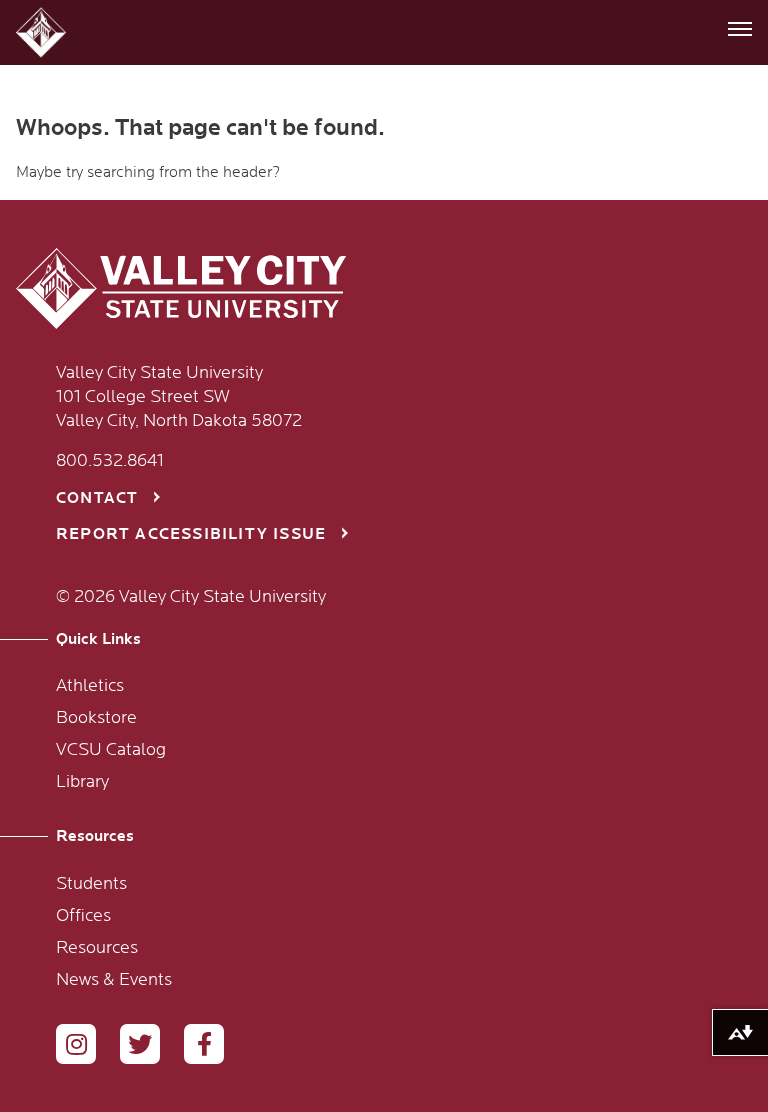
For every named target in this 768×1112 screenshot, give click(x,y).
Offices (83, 916)
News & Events (114, 980)
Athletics (90, 686)
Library (82, 782)
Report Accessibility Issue (191, 534)
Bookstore (96, 718)
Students (91, 884)
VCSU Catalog (111, 750)
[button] (43, 32)
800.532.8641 (110, 461)
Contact (97, 498)
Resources (97, 948)
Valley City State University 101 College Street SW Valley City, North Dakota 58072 (179, 397)
